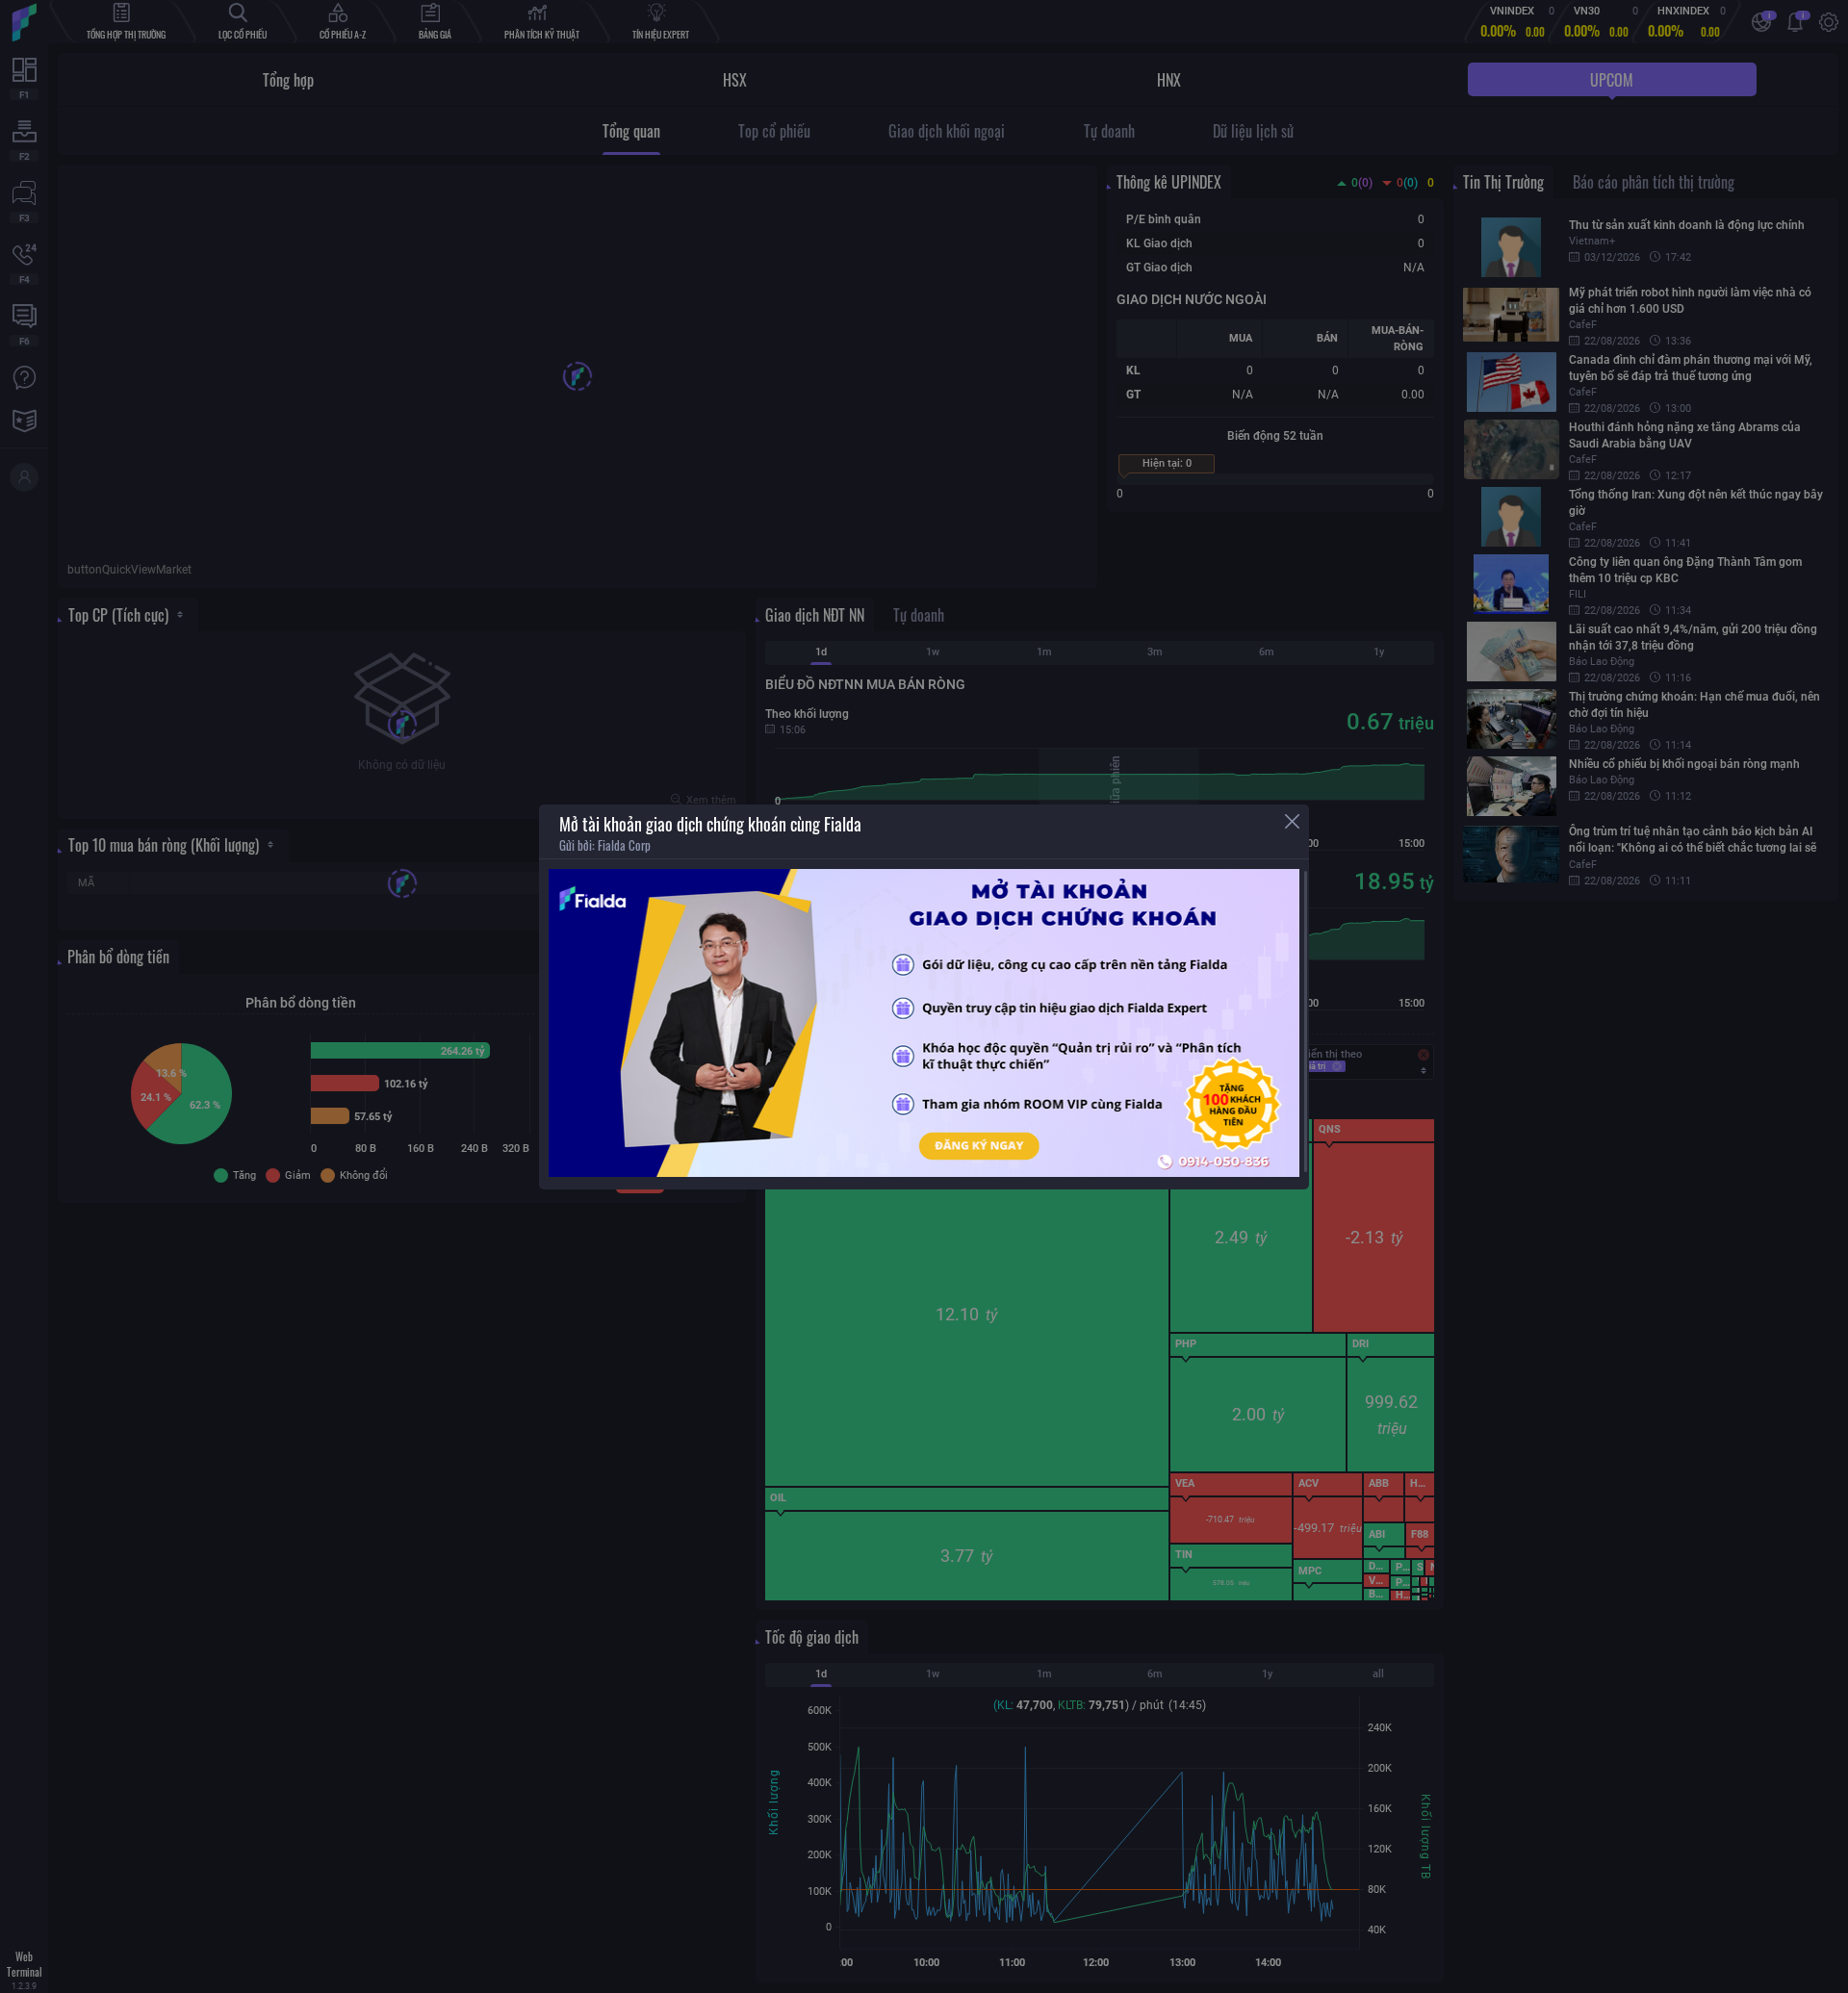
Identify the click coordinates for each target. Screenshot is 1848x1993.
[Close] (1292, 821)
